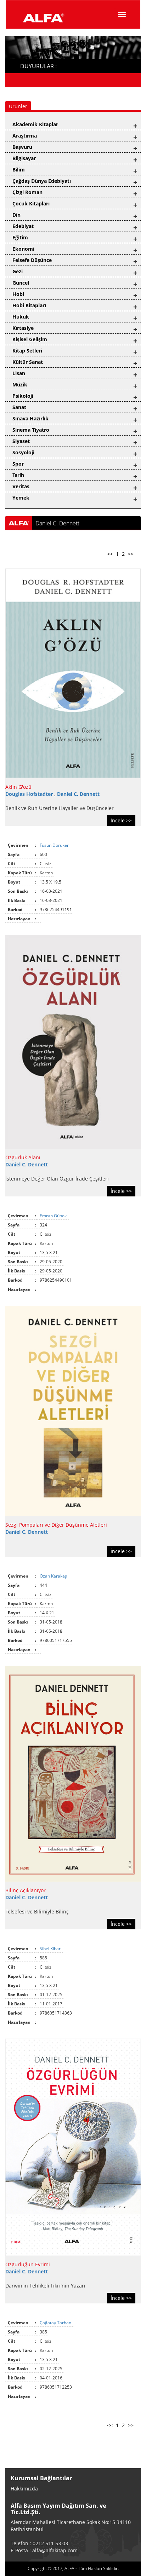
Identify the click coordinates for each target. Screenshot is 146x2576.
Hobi (18, 294)
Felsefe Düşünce (32, 260)
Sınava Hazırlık (30, 418)
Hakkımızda (24, 2488)
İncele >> (121, 820)
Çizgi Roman (27, 192)
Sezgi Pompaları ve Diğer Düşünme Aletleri (56, 1525)
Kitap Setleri (27, 351)
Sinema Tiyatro (31, 430)
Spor (18, 464)
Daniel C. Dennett (78, 794)
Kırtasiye (23, 328)
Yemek (21, 498)
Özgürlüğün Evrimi (28, 2264)
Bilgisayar (24, 158)
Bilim (19, 170)
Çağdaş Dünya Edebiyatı (42, 181)
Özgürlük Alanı (23, 1157)
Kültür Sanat (28, 362)
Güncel (21, 283)
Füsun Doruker (55, 845)
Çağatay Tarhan (56, 2323)
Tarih (18, 475)
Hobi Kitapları (29, 305)
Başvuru (22, 147)
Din (16, 215)
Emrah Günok (54, 1216)
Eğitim (20, 237)
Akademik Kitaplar (35, 124)
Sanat (19, 407)
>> (131, 554)
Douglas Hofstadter (30, 794)
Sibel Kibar (51, 1949)
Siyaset (21, 441)
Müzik (20, 384)
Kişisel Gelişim (30, 339)
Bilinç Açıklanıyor (26, 1890)
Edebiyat (23, 226)
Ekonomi (23, 249)
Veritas (21, 486)
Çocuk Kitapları (31, 203)
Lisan (19, 373)
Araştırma (25, 136)
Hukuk (21, 317)
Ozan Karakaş (54, 1576)
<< (110, 554)
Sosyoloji (23, 452)
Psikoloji (23, 396)
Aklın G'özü (18, 787)
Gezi (18, 271)
